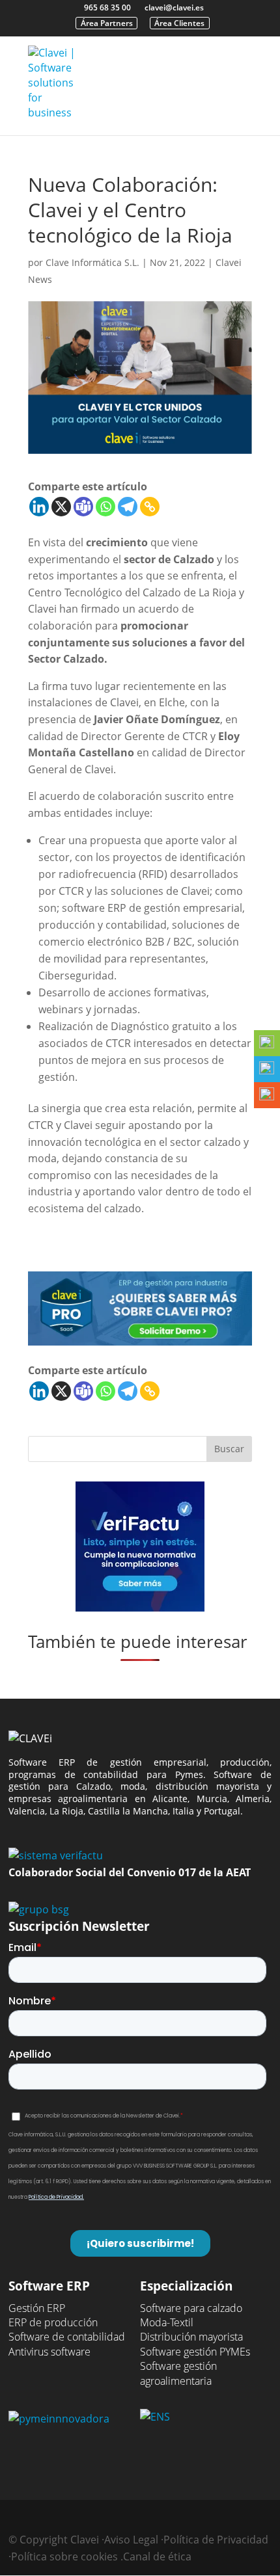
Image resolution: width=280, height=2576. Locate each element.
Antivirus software (49, 2352)
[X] (61, 507)
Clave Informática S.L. (92, 262)
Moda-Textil (167, 2322)
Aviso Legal (131, 2540)
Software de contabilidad (67, 2337)
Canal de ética (157, 2556)
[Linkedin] (39, 507)
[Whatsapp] (105, 507)
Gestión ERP (37, 2308)
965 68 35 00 (107, 7)
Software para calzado (191, 2308)
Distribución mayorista (191, 2337)
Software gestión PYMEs (195, 2352)
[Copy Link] (150, 507)
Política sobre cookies (64, 2556)
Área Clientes (179, 23)
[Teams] (83, 507)
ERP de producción (53, 2322)
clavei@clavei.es (174, 7)
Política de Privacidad (216, 2540)
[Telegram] (128, 507)
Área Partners (107, 23)
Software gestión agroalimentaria (178, 2373)
